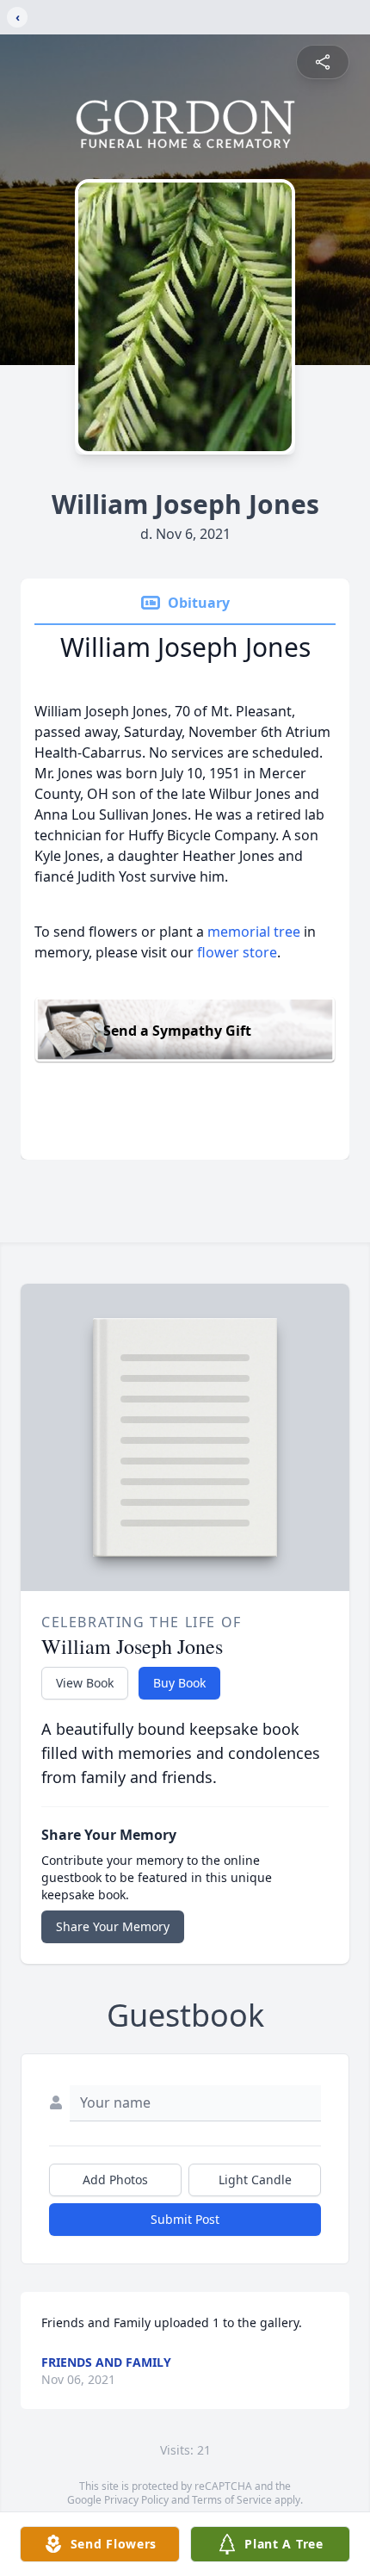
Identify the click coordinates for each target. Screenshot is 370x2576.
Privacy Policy (136, 2500)
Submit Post (185, 2219)
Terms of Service (232, 2500)
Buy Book (179, 1683)
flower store (237, 952)
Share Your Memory (113, 1926)
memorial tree (254, 932)
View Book (85, 1683)
